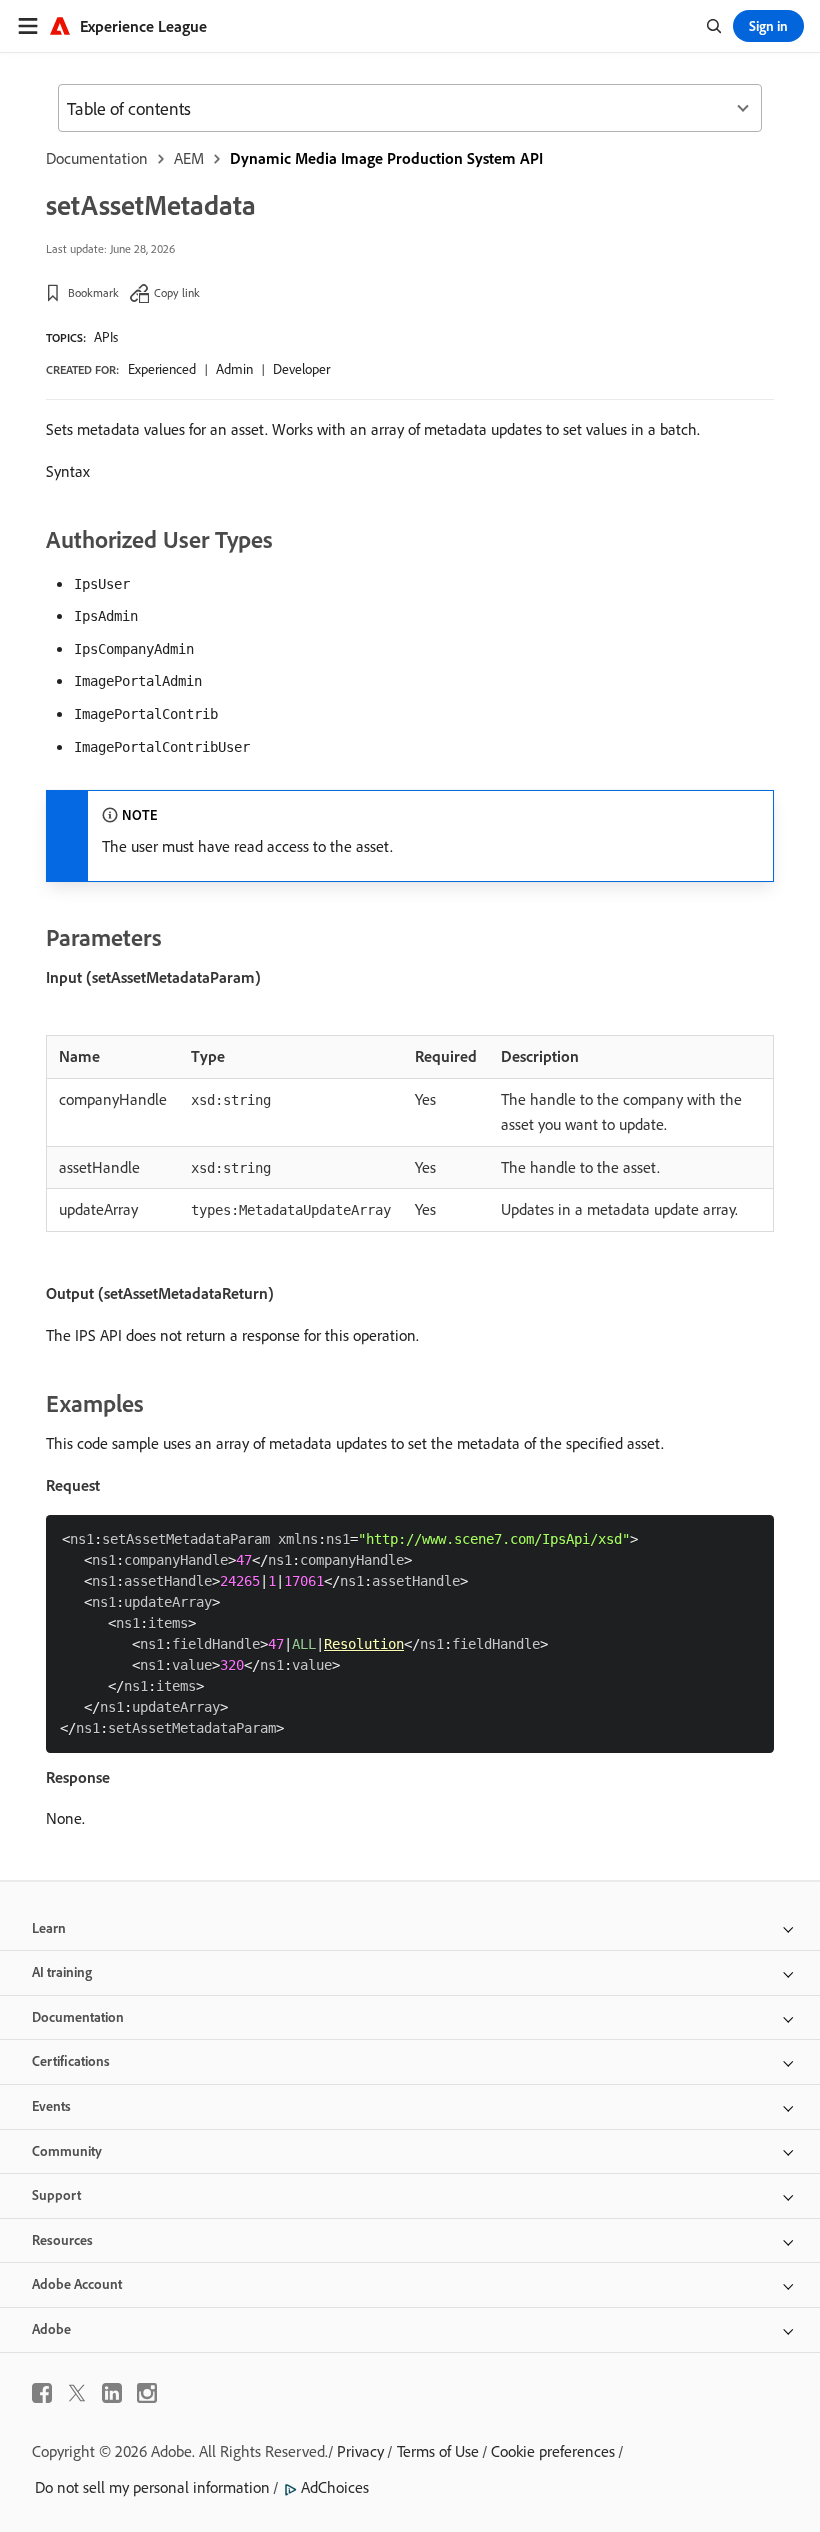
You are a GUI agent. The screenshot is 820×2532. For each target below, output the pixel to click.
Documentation (97, 158)
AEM (189, 158)
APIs (106, 337)
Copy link (177, 292)
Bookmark (93, 292)
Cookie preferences (553, 2451)
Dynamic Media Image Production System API (386, 158)
